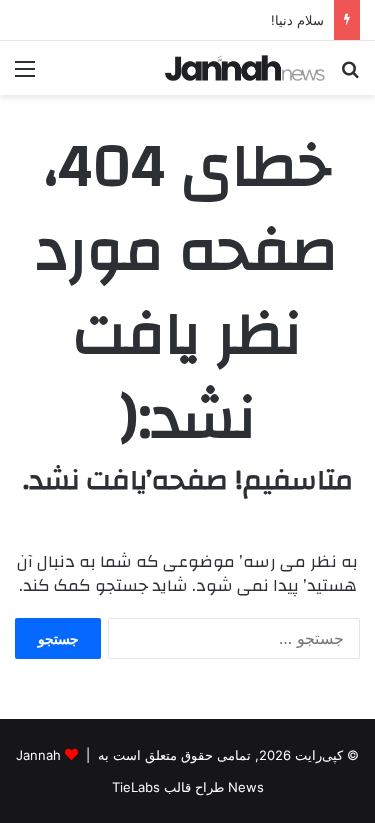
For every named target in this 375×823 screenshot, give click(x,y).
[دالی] (245, 68)
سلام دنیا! (297, 20)
